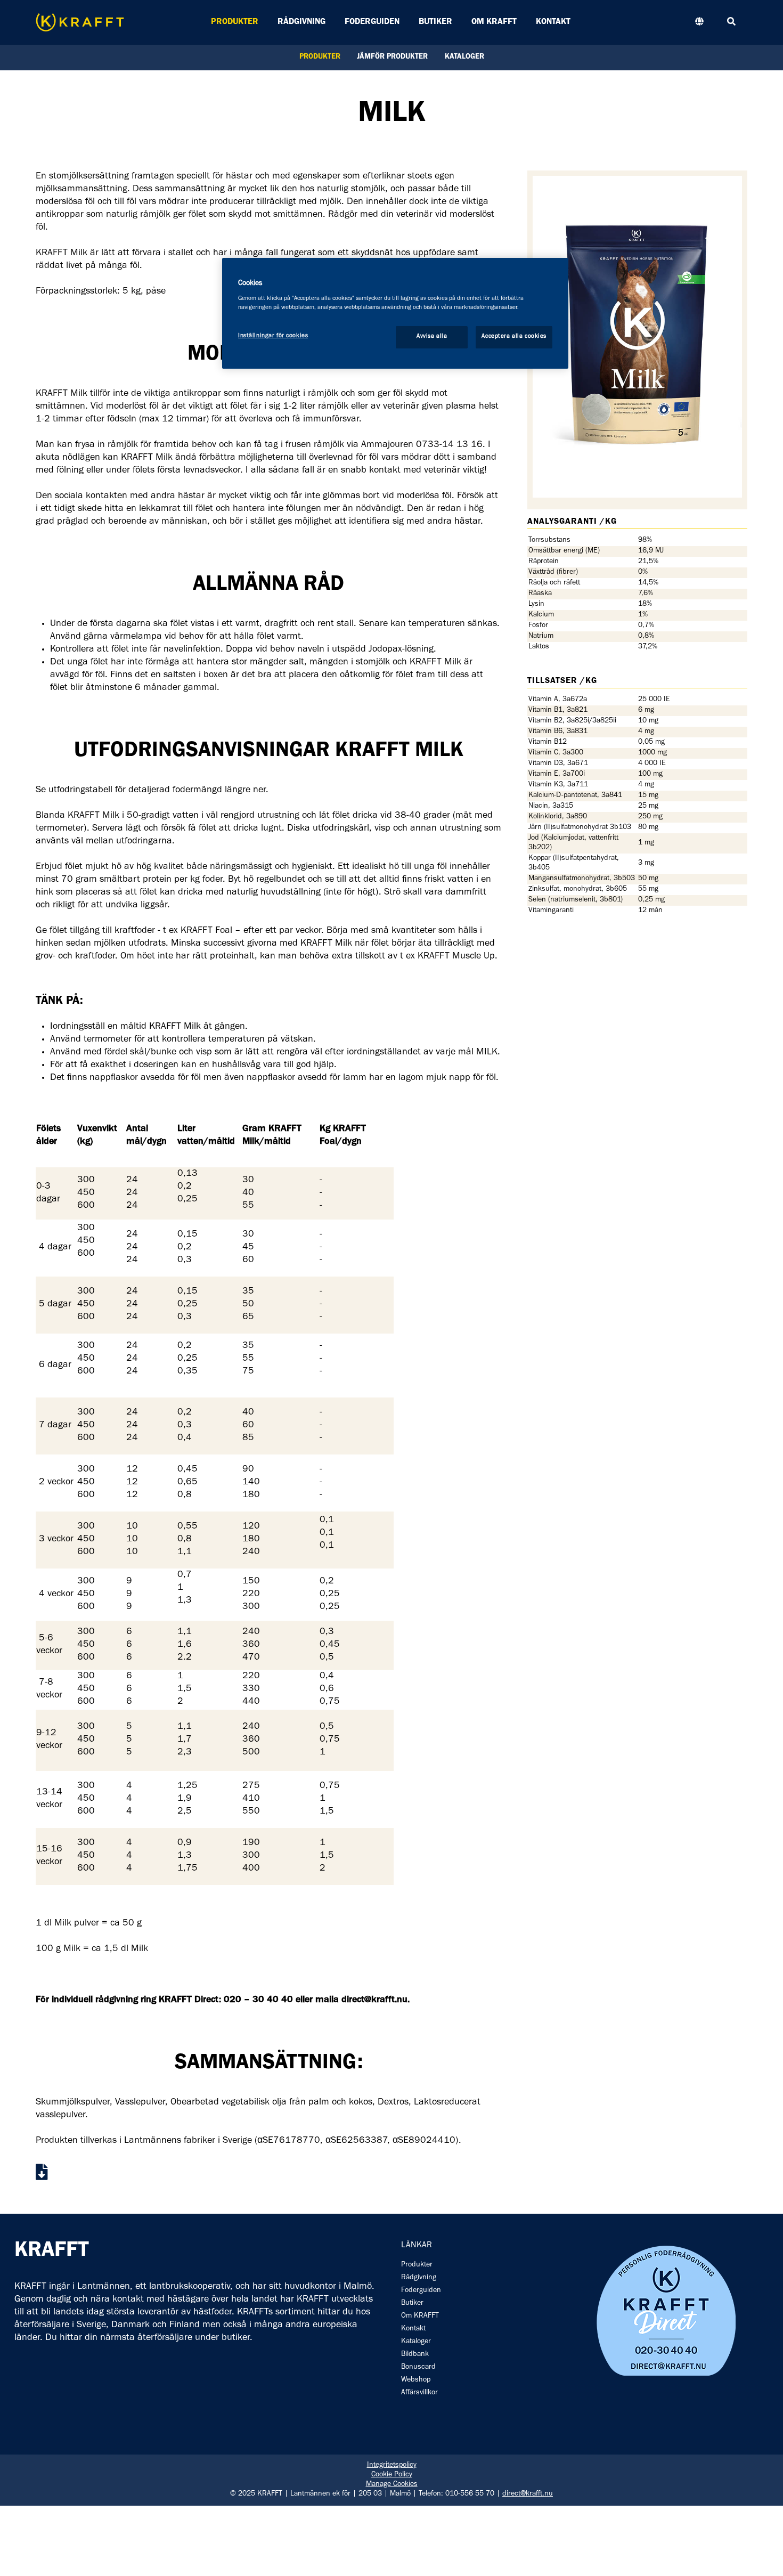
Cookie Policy (392, 2475)
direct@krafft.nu (528, 2494)
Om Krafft (494, 22)
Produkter (235, 22)
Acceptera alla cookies (514, 337)
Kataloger (464, 58)
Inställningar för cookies (273, 336)
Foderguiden (372, 22)
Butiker (435, 22)
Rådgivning (301, 22)
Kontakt (553, 22)
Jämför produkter (392, 58)
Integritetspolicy (392, 2466)
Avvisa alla (432, 337)
